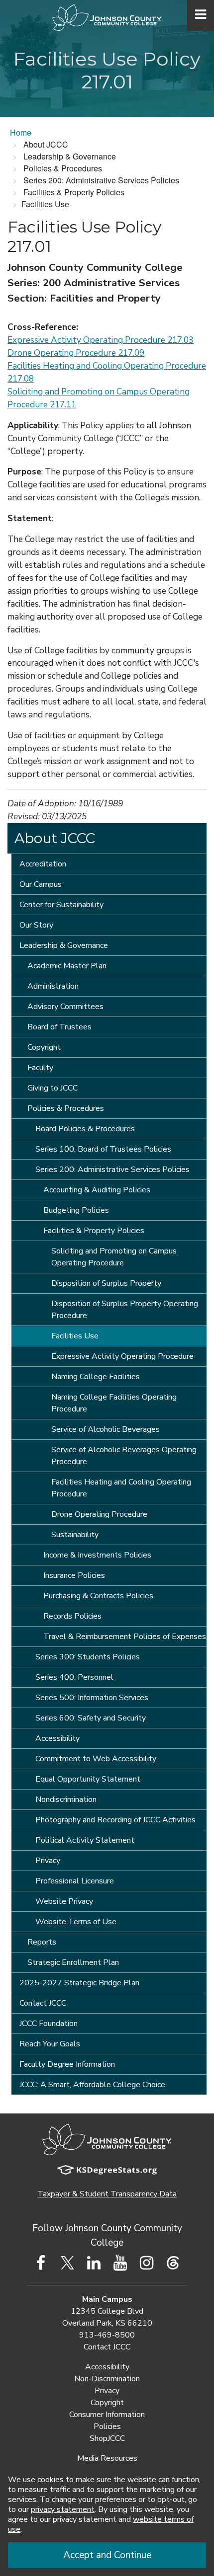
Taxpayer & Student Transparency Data (107, 2194)
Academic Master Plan (67, 966)
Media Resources (107, 2458)
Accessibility (57, 1738)
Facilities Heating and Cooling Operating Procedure (121, 1488)
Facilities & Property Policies (94, 1231)
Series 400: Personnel (74, 1677)
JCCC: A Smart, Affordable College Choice (92, 2085)
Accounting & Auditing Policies (97, 1190)
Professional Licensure (75, 1881)
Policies (107, 2426)
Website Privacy (64, 1901)
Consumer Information (107, 2415)
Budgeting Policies (76, 1210)
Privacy (48, 1861)
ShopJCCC (107, 2438)
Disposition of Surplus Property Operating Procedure (125, 1310)
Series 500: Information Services (92, 1698)
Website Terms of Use (76, 1922)
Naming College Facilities (96, 1377)
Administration (53, 986)
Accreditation (43, 864)
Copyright (44, 1047)
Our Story (36, 925)
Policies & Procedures (66, 1108)
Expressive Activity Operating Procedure (122, 1356)
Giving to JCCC (53, 1088)
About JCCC (55, 838)
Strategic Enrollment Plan (73, 1962)
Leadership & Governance (64, 945)
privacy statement (63, 2509)
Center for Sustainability (61, 905)
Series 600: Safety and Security (91, 1718)
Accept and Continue (107, 2555)
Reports (42, 1942)
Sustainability (75, 1535)
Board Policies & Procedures (85, 1129)
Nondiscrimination (66, 1799)
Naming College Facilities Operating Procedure (114, 1403)
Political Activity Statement (85, 1840)
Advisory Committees (65, 1007)
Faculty (40, 1068)
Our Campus (41, 884)
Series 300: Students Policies (88, 1657)
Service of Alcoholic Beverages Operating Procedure (124, 1456)
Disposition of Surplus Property (106, 1283)
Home (21, 132)
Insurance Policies (74, 1575)
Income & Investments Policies (97, 1555)
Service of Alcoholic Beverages (106, 1429)
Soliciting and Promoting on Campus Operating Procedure (114, 1257)
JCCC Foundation (49, 2024)
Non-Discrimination (107, 2379)
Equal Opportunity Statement (88, 1779)
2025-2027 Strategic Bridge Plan (79, 1983)
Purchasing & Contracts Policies (98, 1596)
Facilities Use (75, 1336)
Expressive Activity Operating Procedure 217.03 (101, 340)
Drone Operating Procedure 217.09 (76, 353)
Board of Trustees (59, 1027)
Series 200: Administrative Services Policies (112, 1170)
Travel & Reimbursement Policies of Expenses (125, 1637)
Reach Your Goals (50, 2044)
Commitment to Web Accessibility (96, 1759)
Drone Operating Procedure (99, 1514)
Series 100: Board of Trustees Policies (103, 1149)
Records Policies (72, 1616)
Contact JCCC (43, 2003)
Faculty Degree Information (67, 2064)
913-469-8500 (107, 2335)
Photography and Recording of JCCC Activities (115, 1820)
